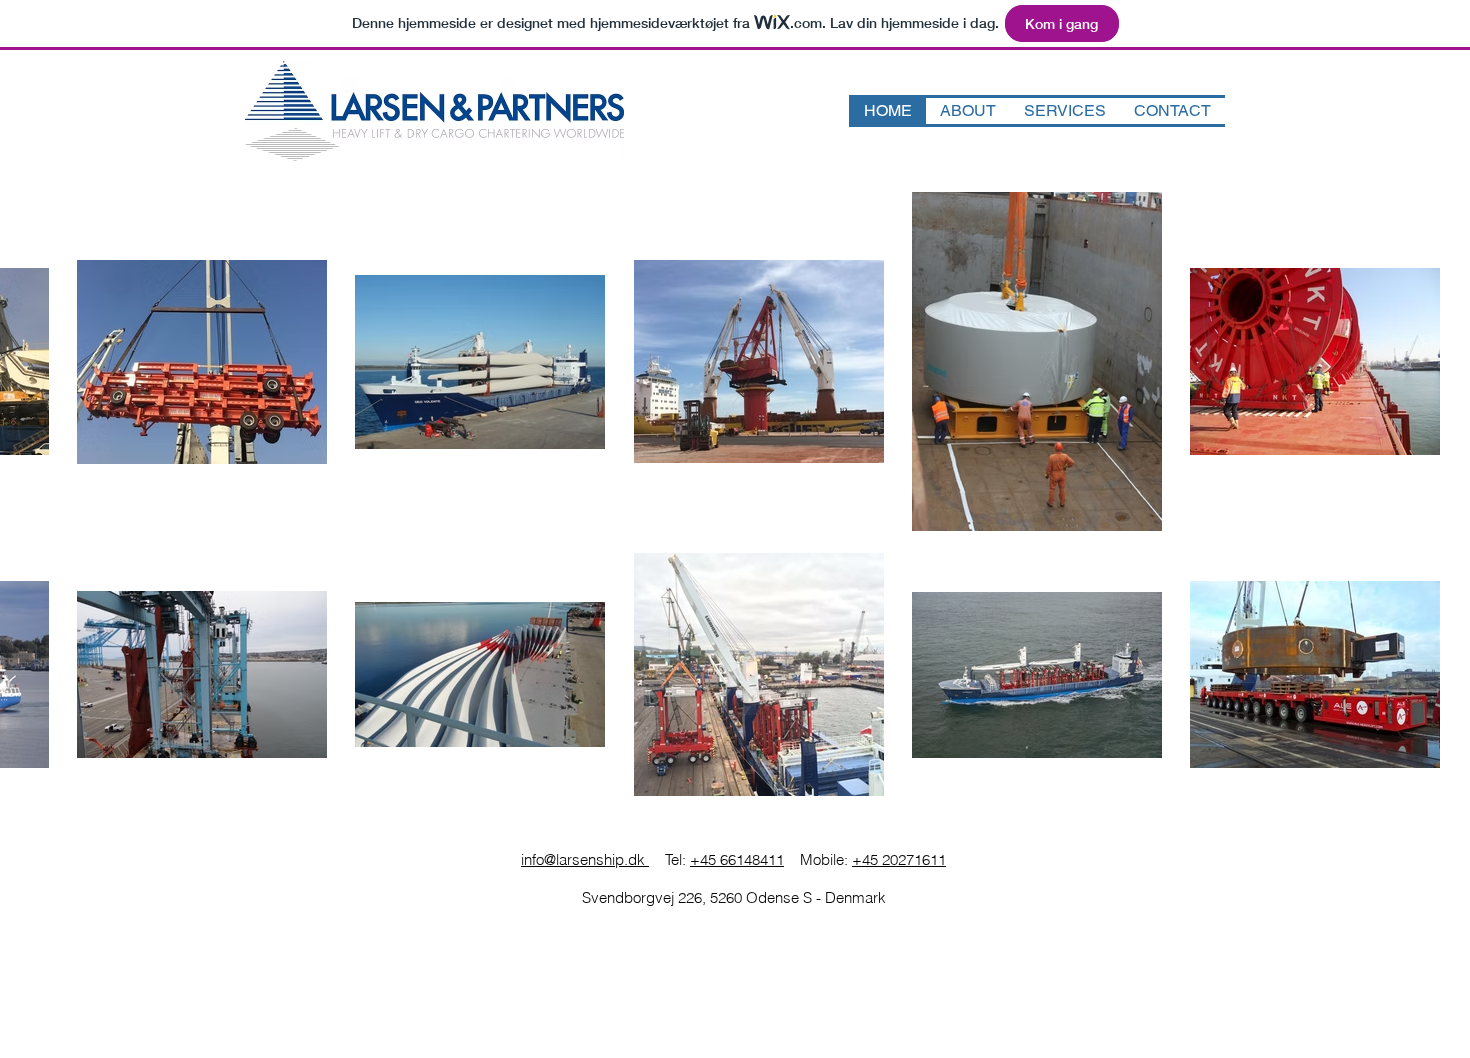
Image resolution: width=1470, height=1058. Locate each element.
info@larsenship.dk (585, 859)
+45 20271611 (899, 859)
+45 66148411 (737, 859)
